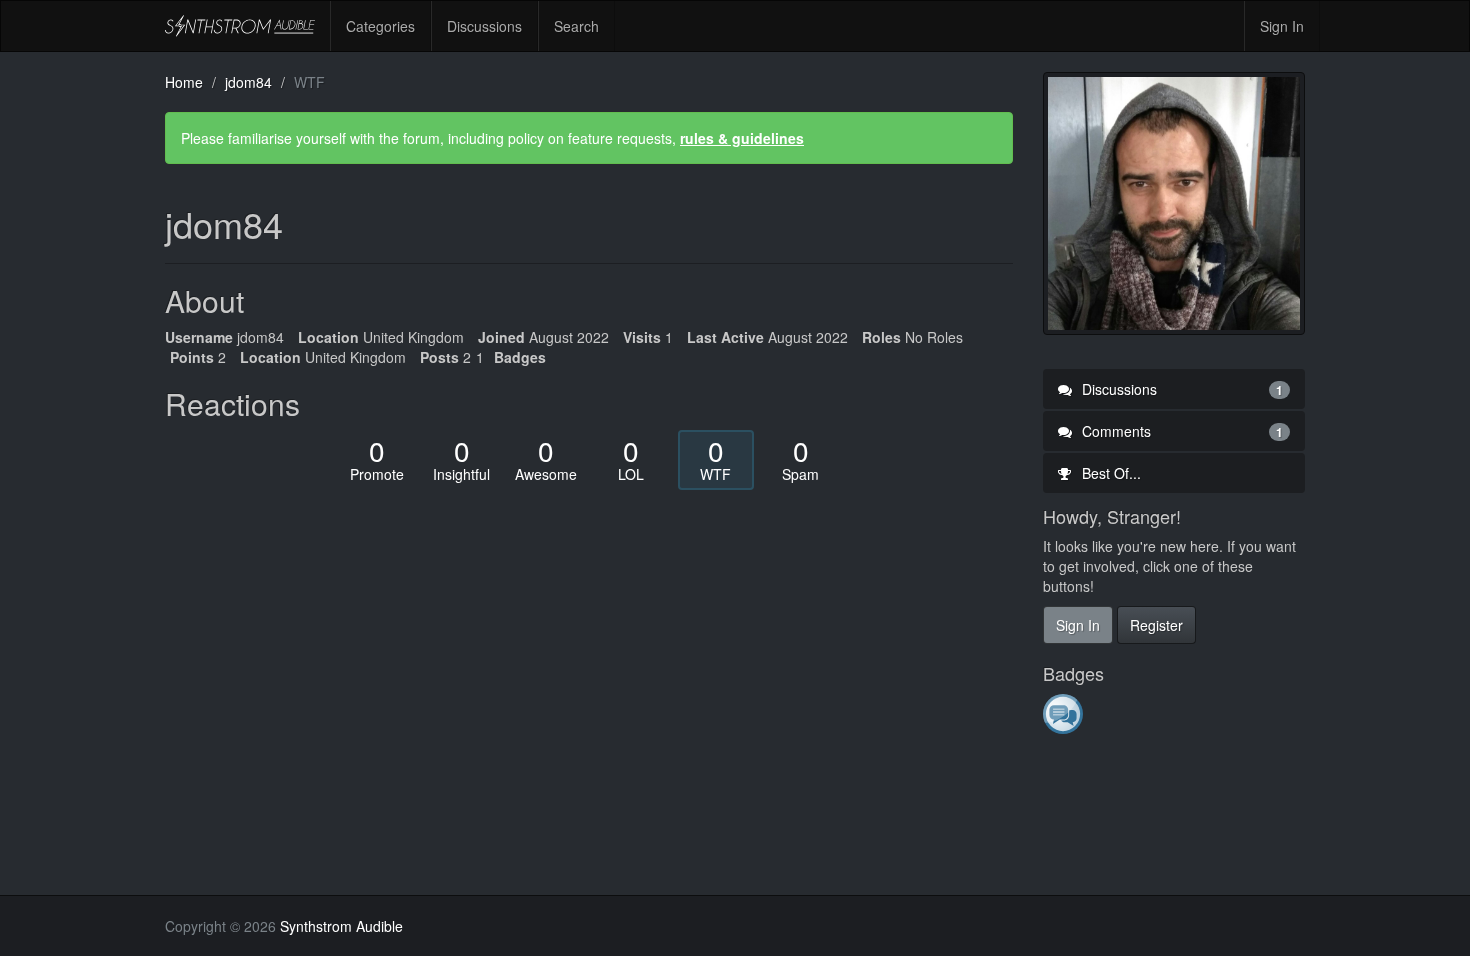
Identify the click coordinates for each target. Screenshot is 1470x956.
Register (1156, 625)
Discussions (484, 26)
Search (576, 26)
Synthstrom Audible (240, 26)
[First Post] (1064, 713)
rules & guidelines (742, 138)
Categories (380, 26)
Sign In (1282, 26)
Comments (1181, 431)
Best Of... (1109, 473)
